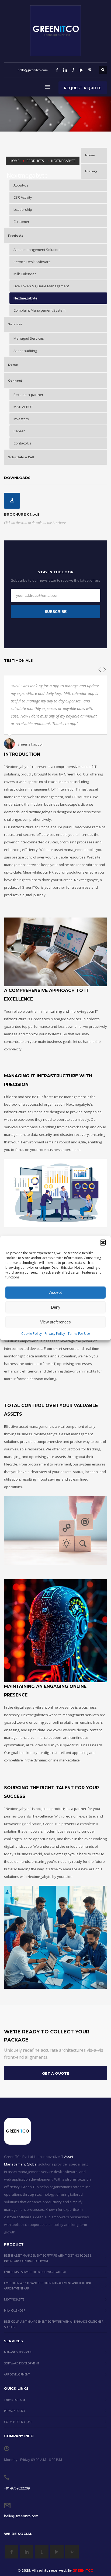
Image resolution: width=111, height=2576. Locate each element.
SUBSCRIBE (56, 612)
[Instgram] (73, 70)
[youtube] (81, 70)
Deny (56, 1307)
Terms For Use (79, 1333)
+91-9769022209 (17, 2488)
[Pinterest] (89, 70)
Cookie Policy (32, 1333)
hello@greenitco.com (21, 2516)
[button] (103, 1242)
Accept (55, 1292)
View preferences (55, 1322)
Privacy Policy (55, 1333)
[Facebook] (57, 70)
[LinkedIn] (65, 70)
